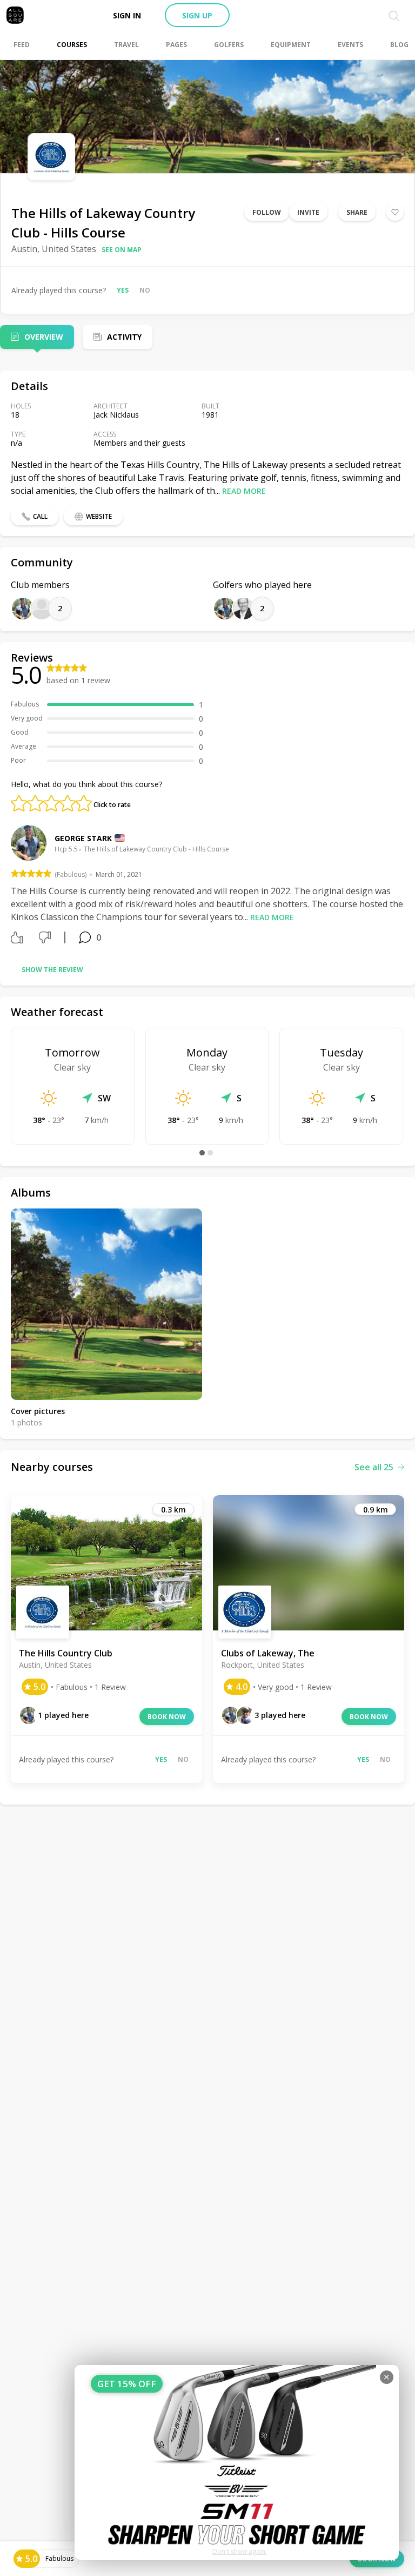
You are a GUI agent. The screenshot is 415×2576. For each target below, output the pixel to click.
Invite (308, 212)
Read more (244, 491)
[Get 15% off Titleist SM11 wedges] (237, 2462)
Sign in (127, 15)
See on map (122, 250)
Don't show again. (240, 2551)
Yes (123, 290)
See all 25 (374, 1467)
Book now (167, 1717)
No (145, 290)
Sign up (197, 15)
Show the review (52, 970)
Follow (267, 212)
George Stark (83, 838)
